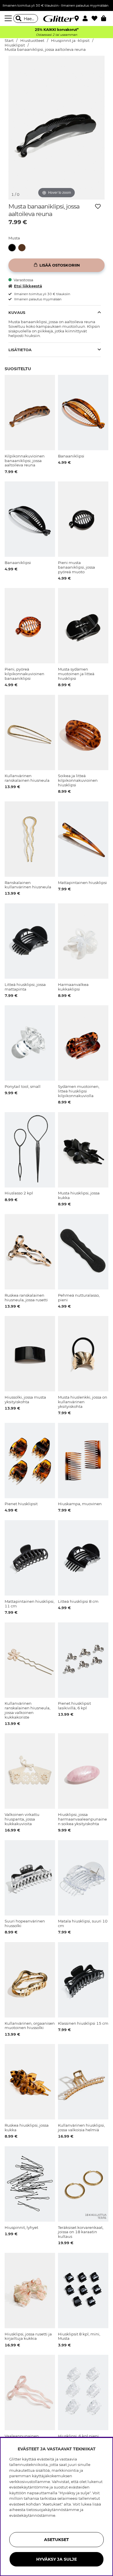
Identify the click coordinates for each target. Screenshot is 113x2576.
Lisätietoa (20, 350)
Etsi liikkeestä (28, 286)
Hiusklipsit (15, 45)
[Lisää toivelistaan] (98, 206)
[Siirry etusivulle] (57, 18)
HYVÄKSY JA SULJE (57, 2559)
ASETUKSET (57, 2540)
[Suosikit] (96, 18)
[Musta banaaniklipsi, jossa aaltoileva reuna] (13, 248)
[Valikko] (9, 18)
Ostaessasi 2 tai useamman (57, 35)
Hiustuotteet (32, 41)
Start (9, 41)
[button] (87, 18)
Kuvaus (17, 312)
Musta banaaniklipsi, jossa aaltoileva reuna (45, 50)
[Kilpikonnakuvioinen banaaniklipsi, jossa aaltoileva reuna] (23, 248)
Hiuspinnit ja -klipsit (70, 41)
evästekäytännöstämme (32, 2515)
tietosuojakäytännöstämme (53, 2510)
